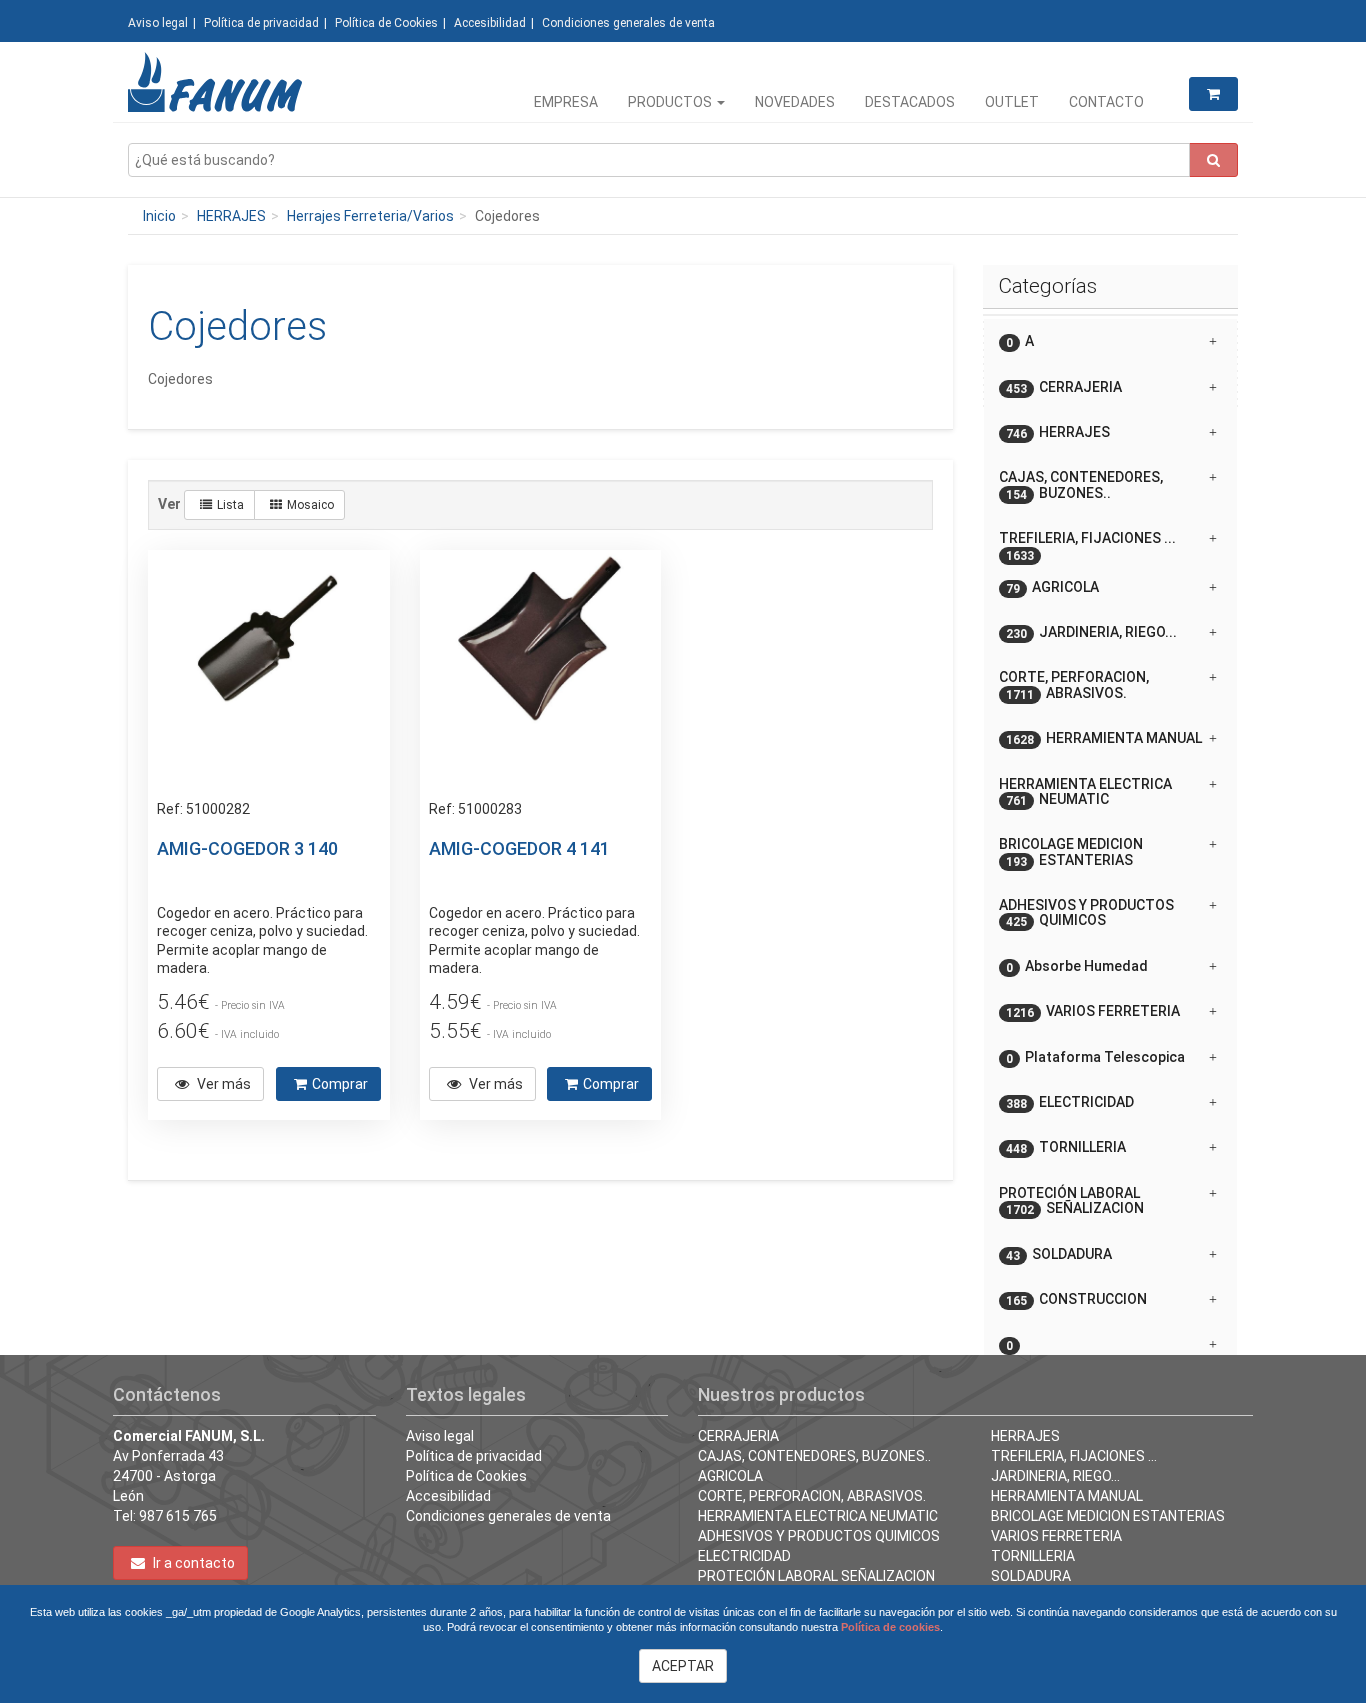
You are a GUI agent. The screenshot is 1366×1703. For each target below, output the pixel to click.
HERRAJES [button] (1058, 432)
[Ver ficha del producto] (268, 670)
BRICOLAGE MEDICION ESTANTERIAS (1108, 1516)
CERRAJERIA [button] (1064, 387)
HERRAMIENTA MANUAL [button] (1104, 738)
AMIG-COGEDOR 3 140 (247, 848)
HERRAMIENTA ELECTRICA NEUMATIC (818, 1516)
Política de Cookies (386, 23)
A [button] (1020, 341)
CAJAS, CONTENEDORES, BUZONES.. (814, 1456)
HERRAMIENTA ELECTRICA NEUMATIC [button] (1085, 792)
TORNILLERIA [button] (1066, 1147)
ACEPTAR (683, 1666)
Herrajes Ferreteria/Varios (370, 216)
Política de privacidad (261, 23)
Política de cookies (890, 1627)
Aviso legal (158, 23)
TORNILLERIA (1033, 1556)
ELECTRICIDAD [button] (1070, 1102)
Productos (671, 102)
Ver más (222, 1084)
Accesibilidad (490, 23)
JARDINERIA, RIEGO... (1055, 1476)
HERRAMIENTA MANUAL (1067, 1496)
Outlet (1012, 102)
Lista (230, 505)
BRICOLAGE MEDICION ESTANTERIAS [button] (1071, 852)
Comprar (340, 1084)
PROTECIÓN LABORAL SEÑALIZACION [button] (1071, 1201)
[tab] (1110, 341)
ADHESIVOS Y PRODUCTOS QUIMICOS (819, 1536)
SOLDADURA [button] (1059, 1254)
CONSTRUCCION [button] (1076, 1299)
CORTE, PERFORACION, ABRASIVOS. (812, 1496)
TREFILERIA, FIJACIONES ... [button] (1087, 545)
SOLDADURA (1031, 1576)
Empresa (566, 102)
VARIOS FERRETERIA (1056, 1536)
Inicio (159, 216)
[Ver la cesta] (1213, 94)
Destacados (910, 102)
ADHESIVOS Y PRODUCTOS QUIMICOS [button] (1086, 913)
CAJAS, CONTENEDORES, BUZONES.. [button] (1081, 485)
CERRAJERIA (738, 1436)
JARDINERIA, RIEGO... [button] (1091, 632)
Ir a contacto (192, 1563)
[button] (1110, 1337)
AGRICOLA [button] (1052, 587)
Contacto (1106, 102)
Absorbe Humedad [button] (1077, 966)
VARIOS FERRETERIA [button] (1093, 1011)
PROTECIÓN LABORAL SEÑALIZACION (816, 1576)
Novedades (795, 102)
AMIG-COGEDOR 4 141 (519, 848)
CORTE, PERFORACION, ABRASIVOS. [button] (1074, 685)
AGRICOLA (730, 1476)
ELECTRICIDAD (744, 1556)
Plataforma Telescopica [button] (1095, 1057)
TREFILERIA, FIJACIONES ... (1074, 1456)
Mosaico (310, 505)
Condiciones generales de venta (628, 23)
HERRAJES (231, 216)
